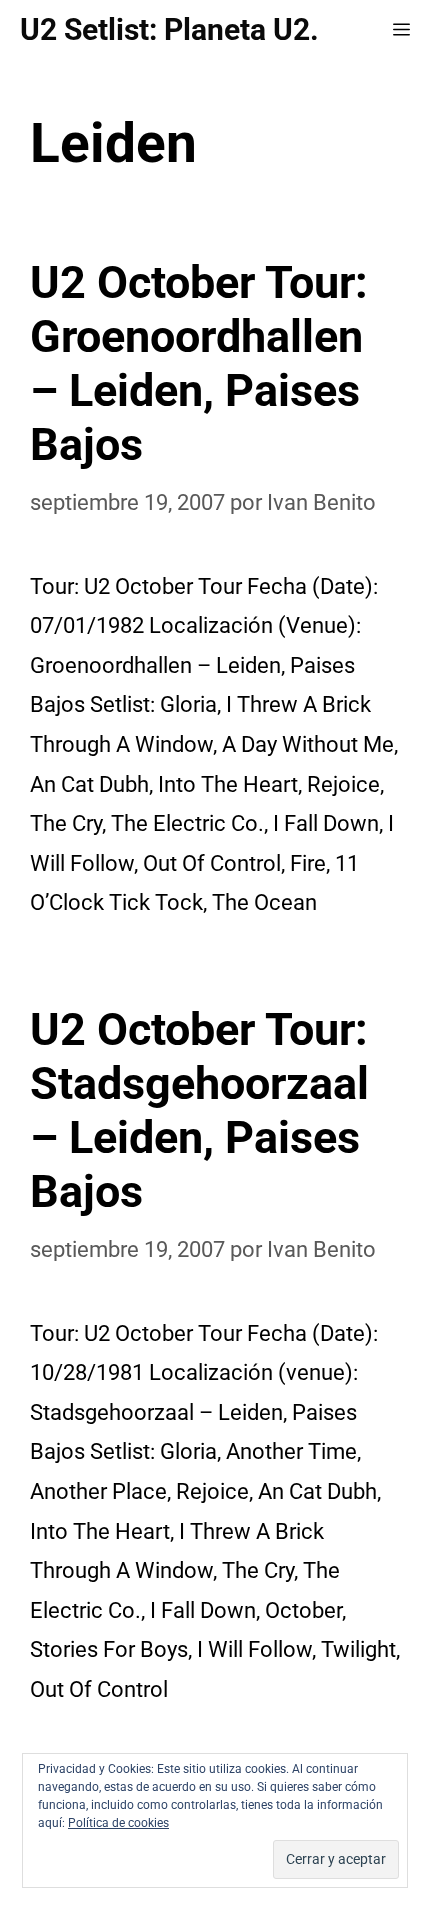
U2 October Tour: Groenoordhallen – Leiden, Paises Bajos (199, 363)
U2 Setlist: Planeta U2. (169, 29)
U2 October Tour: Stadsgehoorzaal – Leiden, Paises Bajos (199, 1110)
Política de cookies (118, 1823)
